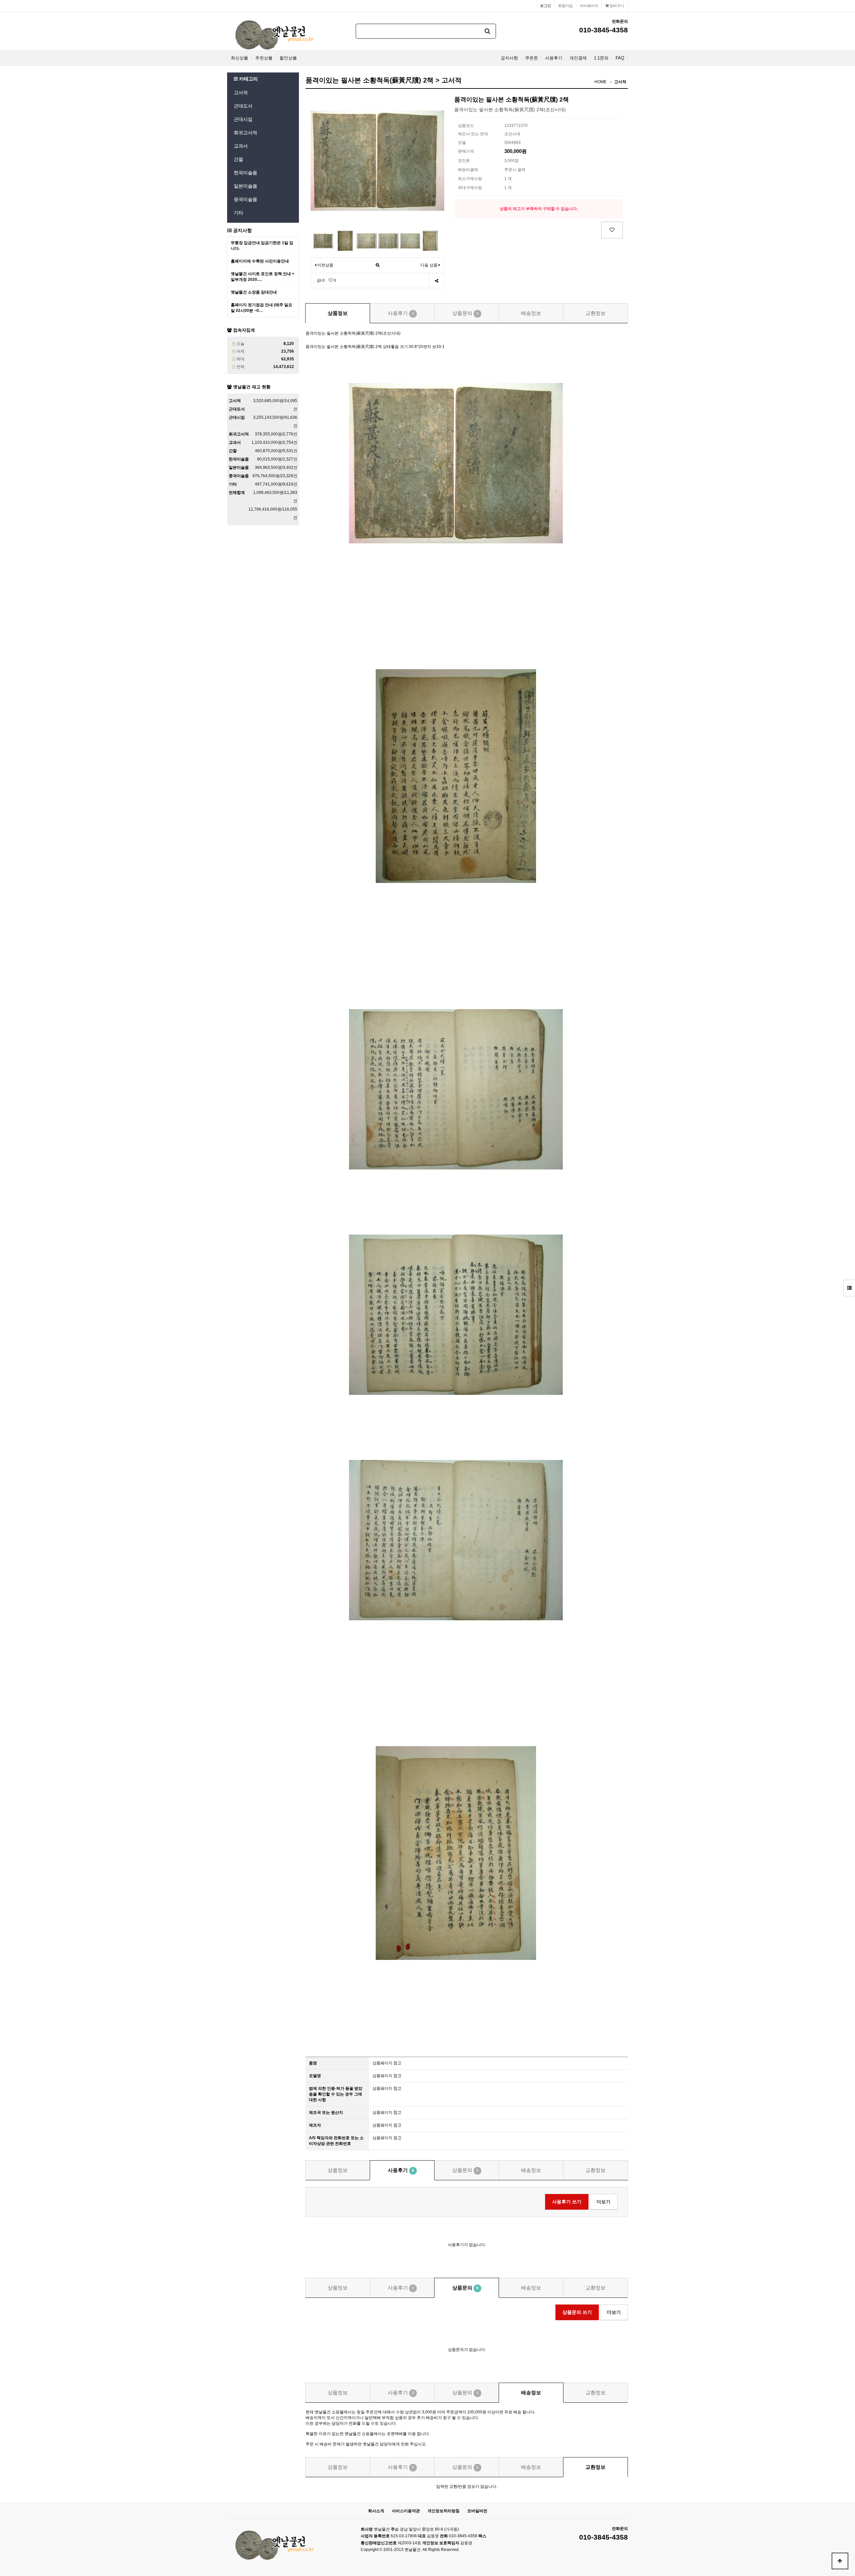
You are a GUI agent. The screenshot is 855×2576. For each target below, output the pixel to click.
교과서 (241, 146)
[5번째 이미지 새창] (410, 240)
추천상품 (264, 58)
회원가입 (565, 6)
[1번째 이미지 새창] (323, 240)
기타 (238, 213)
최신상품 (239, 58)
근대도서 (243, 106)
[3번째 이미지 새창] (367, 240)
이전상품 (325, 265)
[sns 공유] (436, 281)
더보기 (604, 2202)
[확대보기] (378, 265)
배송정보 (531, 313)
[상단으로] (840, 2561)
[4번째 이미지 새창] (388, 240)
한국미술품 (245, 173)
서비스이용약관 (406, 2511)
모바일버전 (477, 2511)
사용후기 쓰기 (567, 2202)
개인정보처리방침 (444, 2511)
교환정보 (595, 313)
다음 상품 (429, 265)
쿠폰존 (532, 58)
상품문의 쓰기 (577, 2312)
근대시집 (243, 119)
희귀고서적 (245, 133)
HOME (601, 82)
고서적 (241, 93)
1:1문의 (601, 58)
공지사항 (509, 58)
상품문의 (465, 313)
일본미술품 (245, 186)
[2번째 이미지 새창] (345, 240)
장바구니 (616, 6)
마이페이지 (589, 6)
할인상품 (288, 58)
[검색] (488, 31)
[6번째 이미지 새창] (430, 240)
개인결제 (578, 58)
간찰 (238, 159)
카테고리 (248, 79)
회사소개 (376, 2511)
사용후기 (554, 58)
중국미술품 (245, 199)
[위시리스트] (612, 230)
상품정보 (338, 313)
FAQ (620, 58)
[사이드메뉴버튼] (849, 1288)
